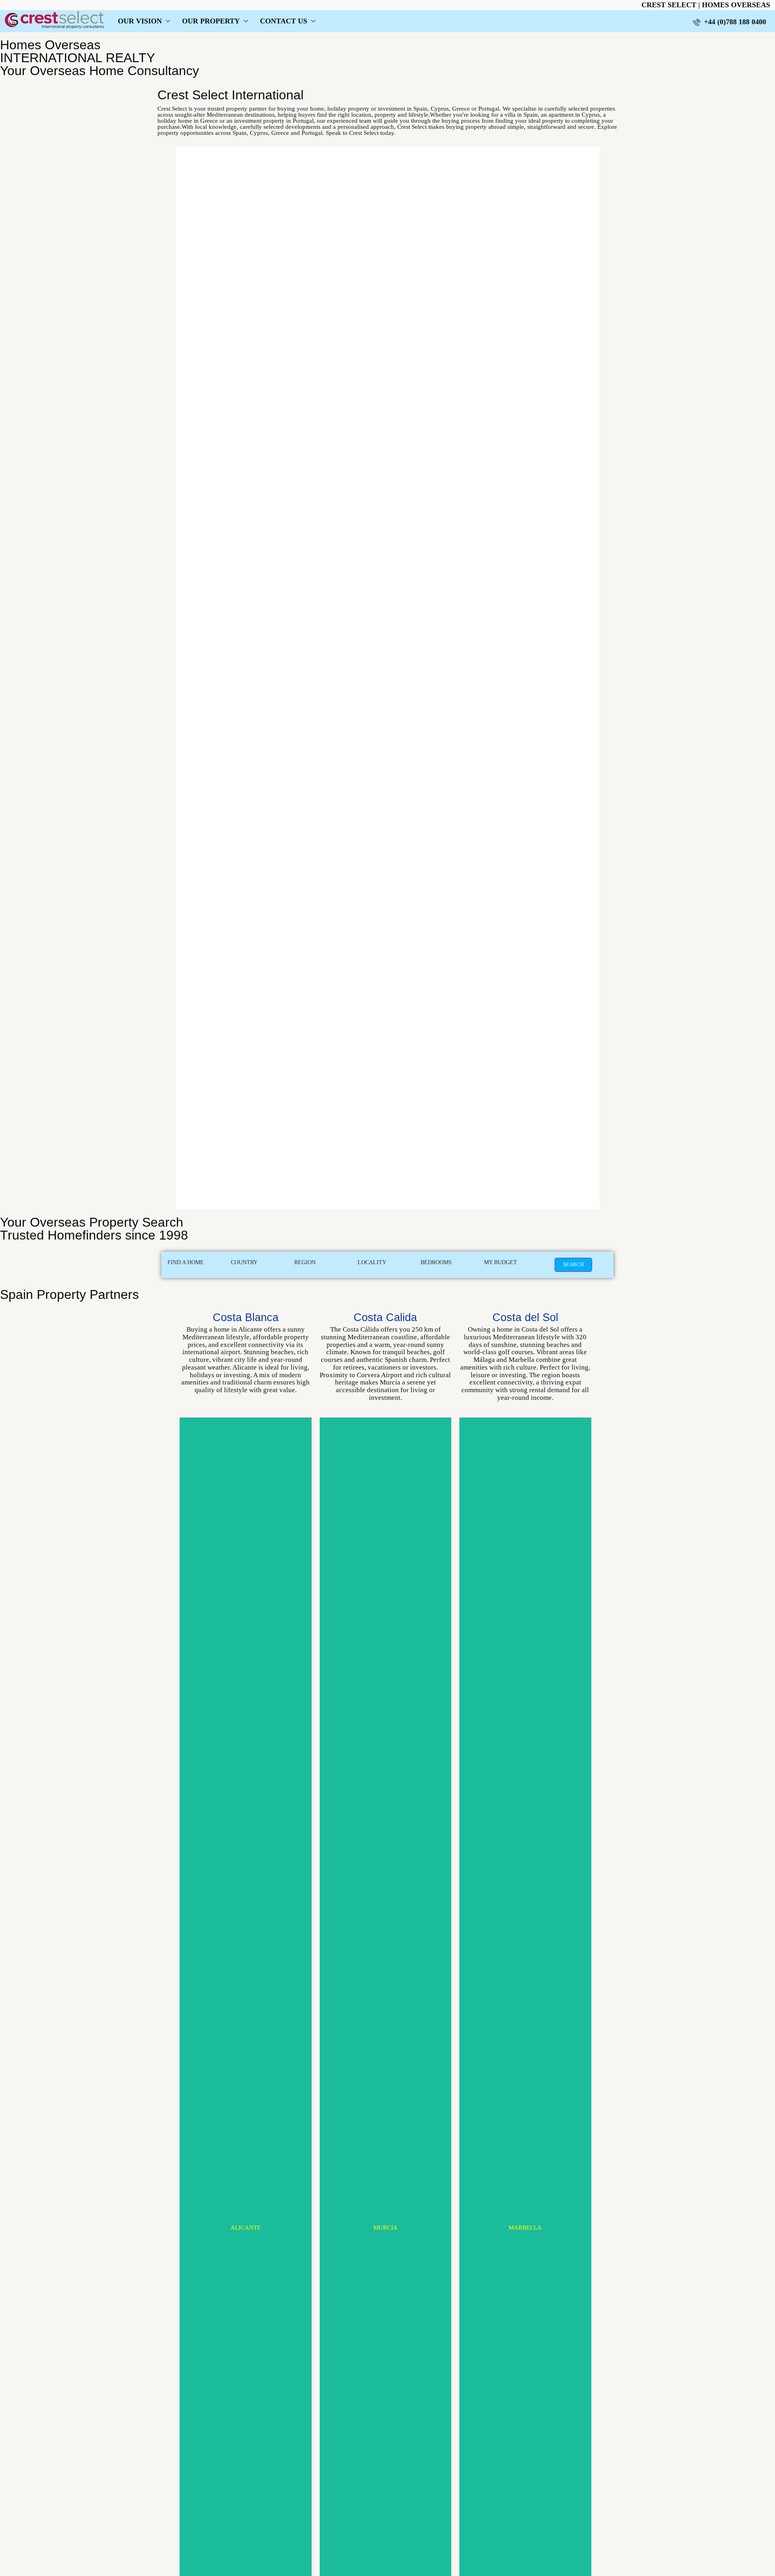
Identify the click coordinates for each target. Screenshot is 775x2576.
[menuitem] (730, 22)
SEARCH (573, 1264)
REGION (305, 1262)
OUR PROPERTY (211, 21)
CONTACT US (284, 21)
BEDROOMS (436, 1262)
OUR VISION (140, 21)
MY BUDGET (501, 1262)
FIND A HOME (186, 1262)
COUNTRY (244, 1262)
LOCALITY (372, 1262)
